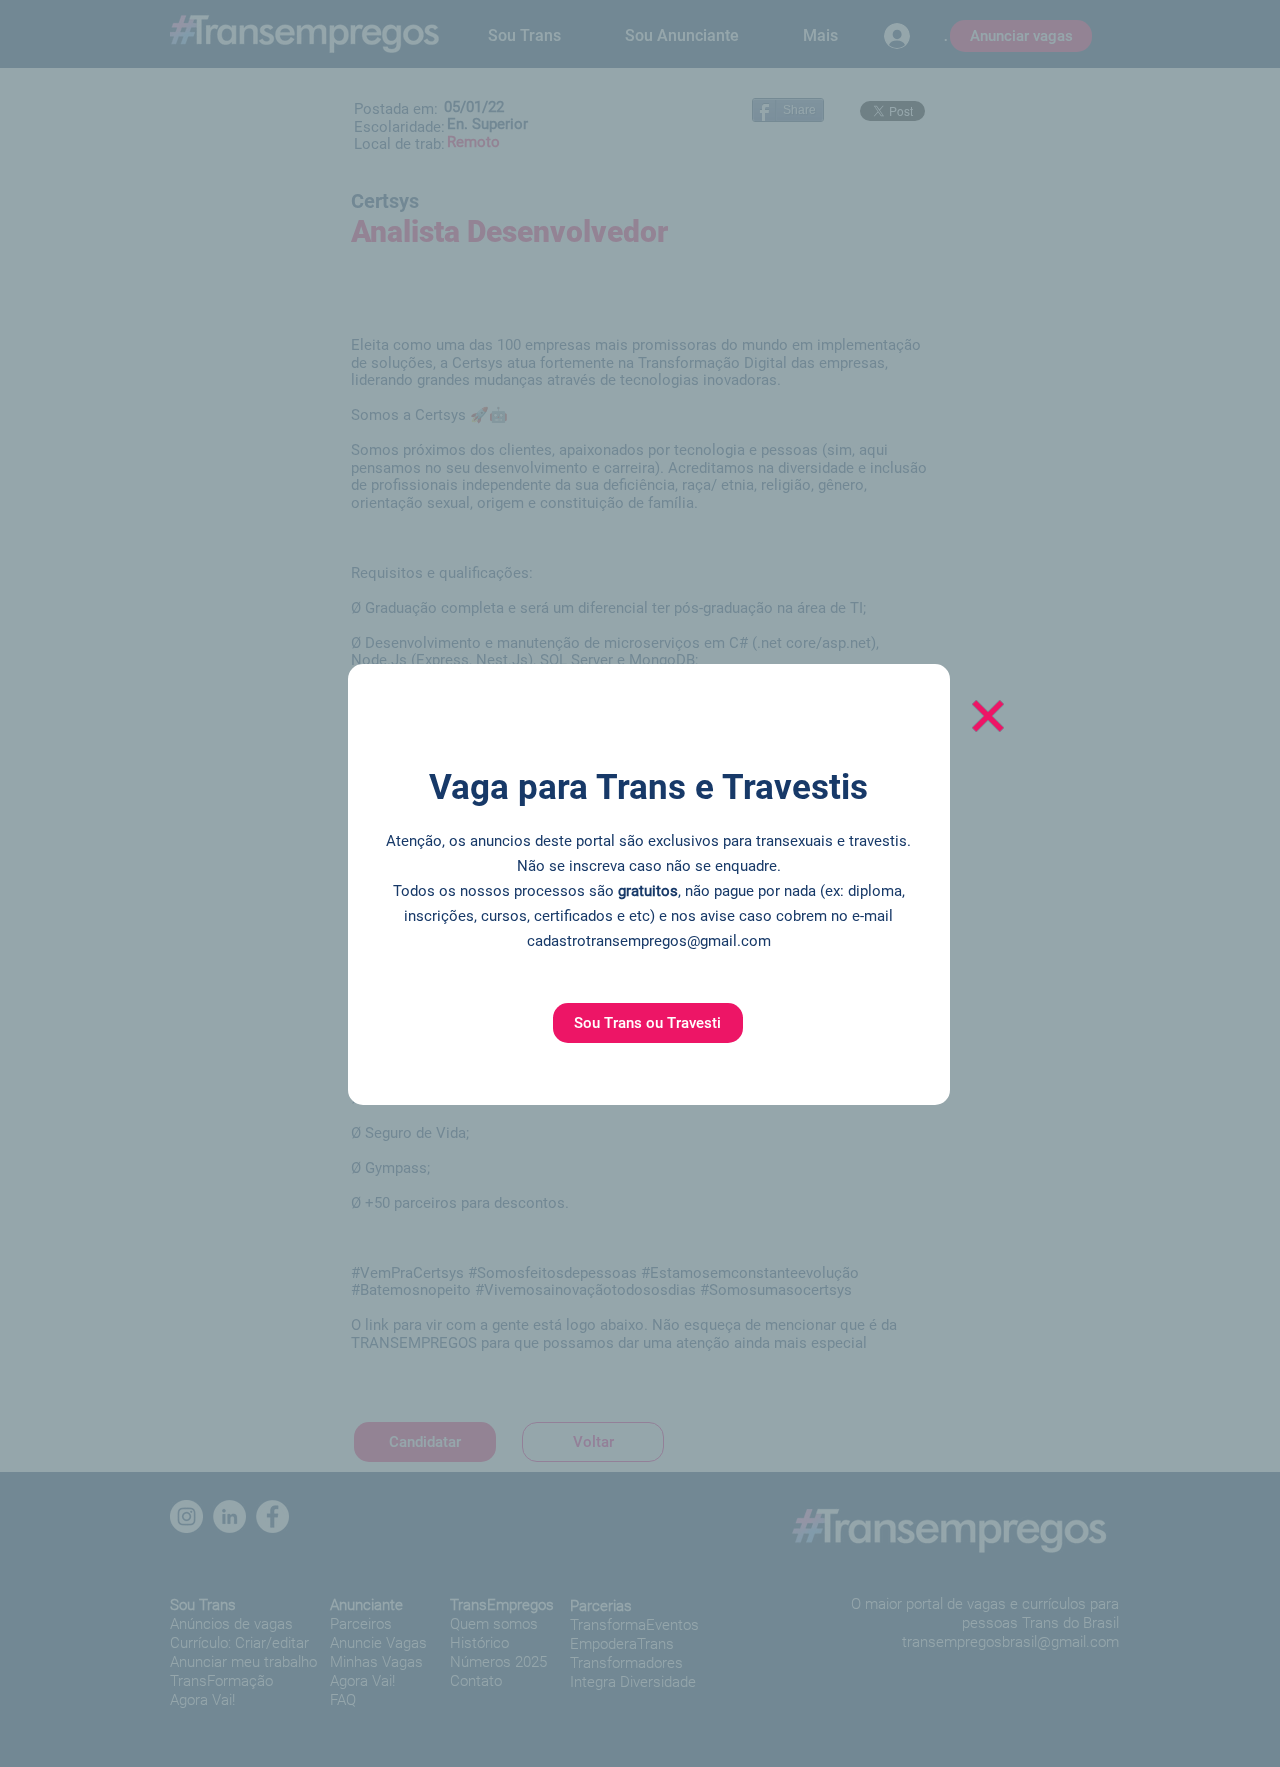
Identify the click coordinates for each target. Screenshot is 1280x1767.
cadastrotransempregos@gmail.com (649, 941)
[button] (648, 1023)
